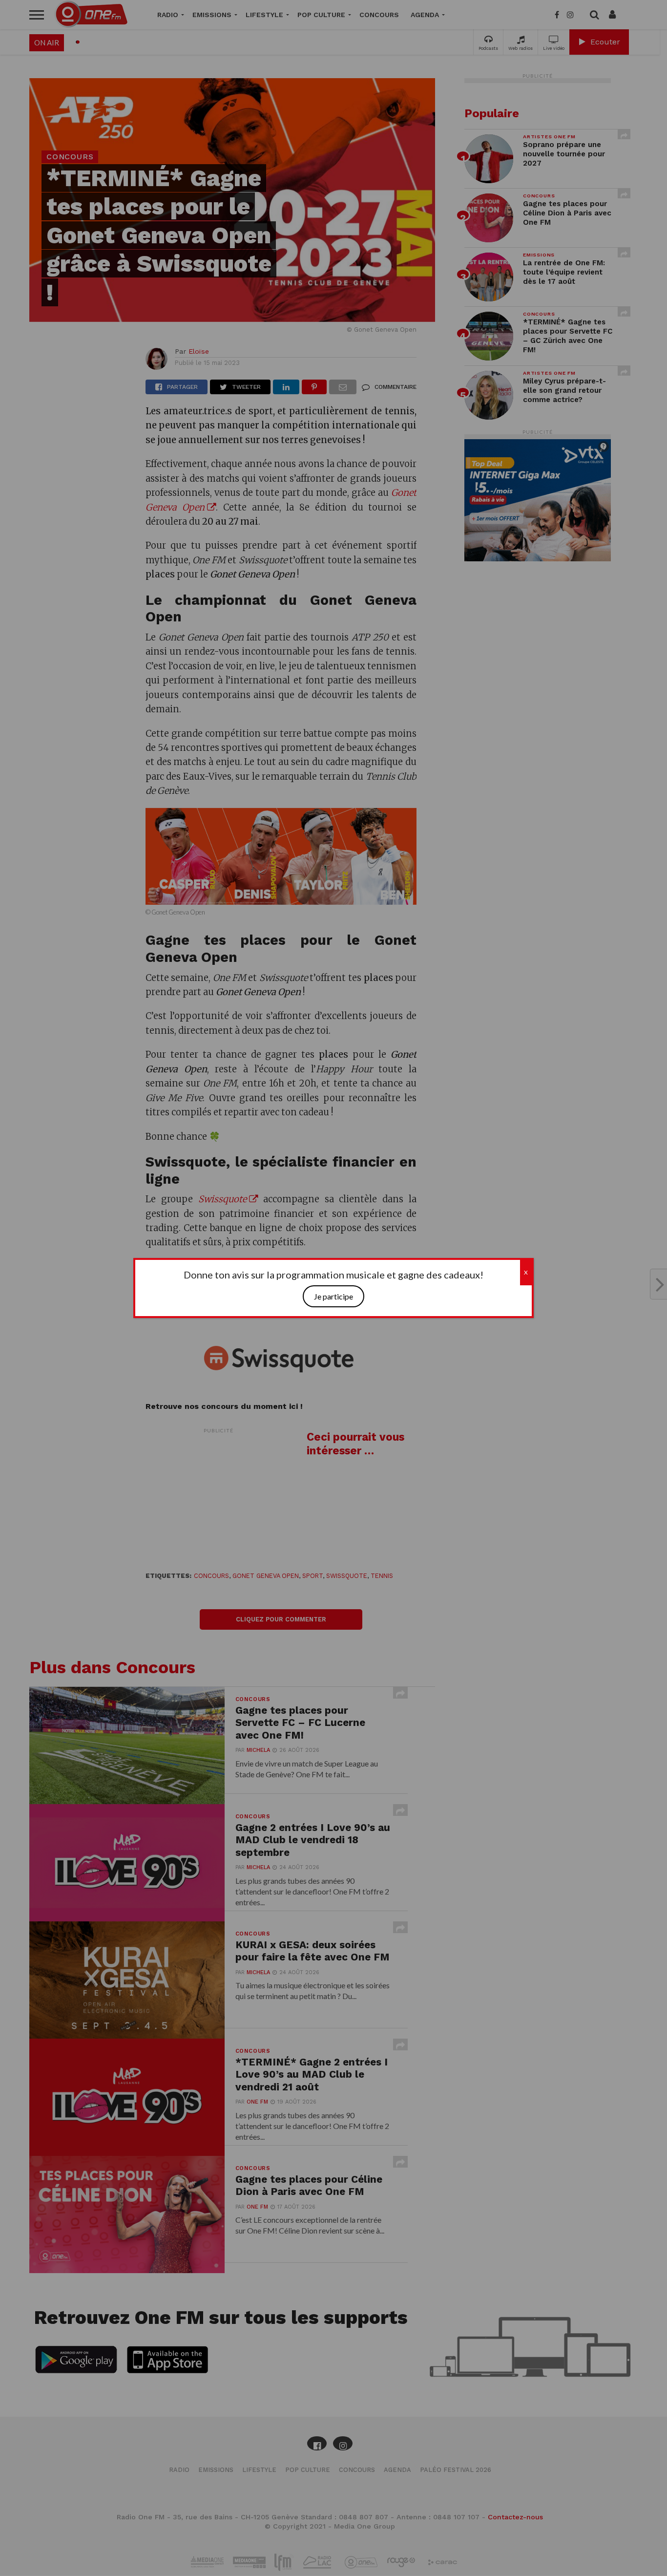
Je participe (333, 1296)
